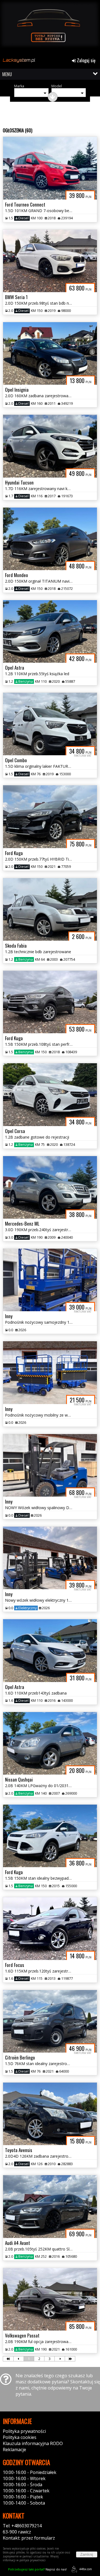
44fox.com (86, 2569)
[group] (50, 27)
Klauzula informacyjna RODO (33, 2443)
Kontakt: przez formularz (29, 2538)
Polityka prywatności (24, 2431)
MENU (7, 74)
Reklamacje (14, 2450)
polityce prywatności (32, 2560)
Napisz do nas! (37, 2569)
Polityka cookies (20, 2437)
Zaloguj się (86, 60)
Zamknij (87, 2554)
